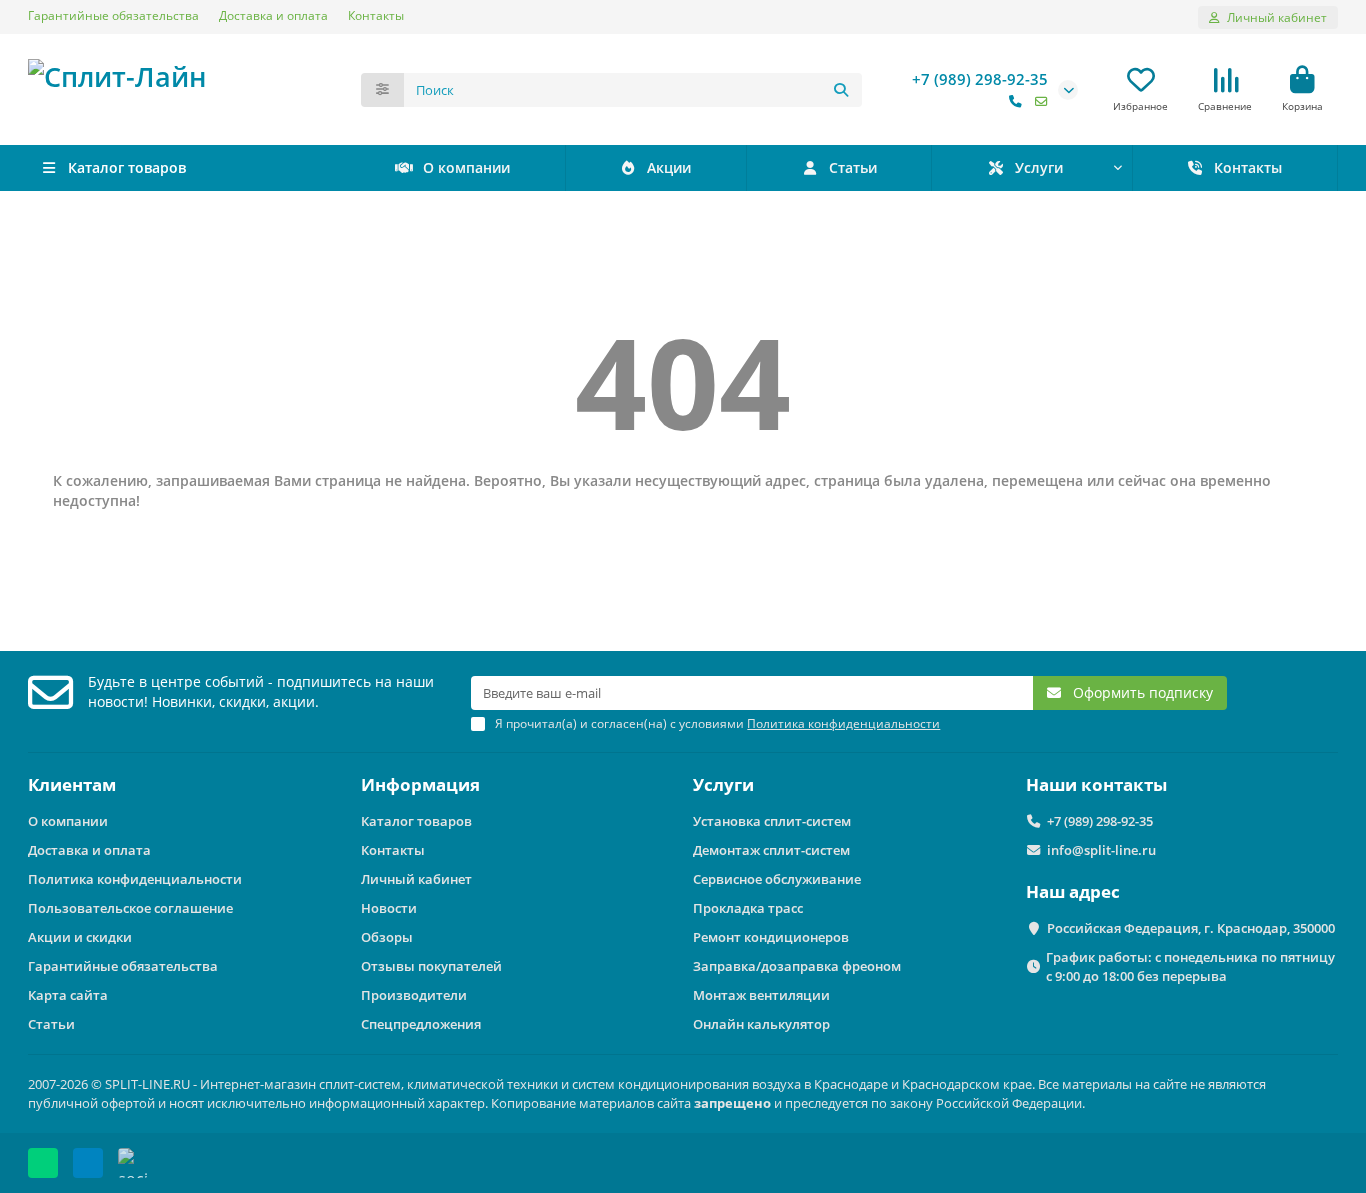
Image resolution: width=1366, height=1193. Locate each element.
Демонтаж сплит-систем (771, 850)
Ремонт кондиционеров (771, 937)
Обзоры (387, 937)
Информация (420, 784)
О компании (466, 167)
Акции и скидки (80, 937)
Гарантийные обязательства (113, 15)
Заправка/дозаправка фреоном (797, 966)
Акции (669, 167)
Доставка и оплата (273, 15)
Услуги (1039, 167)
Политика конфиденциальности (135, 879)
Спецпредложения (421, 1024)
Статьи (853, 167)
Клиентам (72, 784)
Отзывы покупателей (431, 966)
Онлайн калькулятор (761, 1024)
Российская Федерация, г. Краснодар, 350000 (1191, 928)
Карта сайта (68, 995)
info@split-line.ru (1101, 850)
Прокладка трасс (748, 908)
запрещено (732, 1103)
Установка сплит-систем (772, 821)
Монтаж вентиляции (761, 995)
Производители (414, 995)
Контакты (376, 15)
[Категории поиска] (382, 90)
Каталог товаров (416, 821)
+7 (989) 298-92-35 (980, 79)
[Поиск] (841, 90)
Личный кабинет (416, 879)
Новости (389, 908)
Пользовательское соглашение (130, 908)
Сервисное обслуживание (777, 879)
